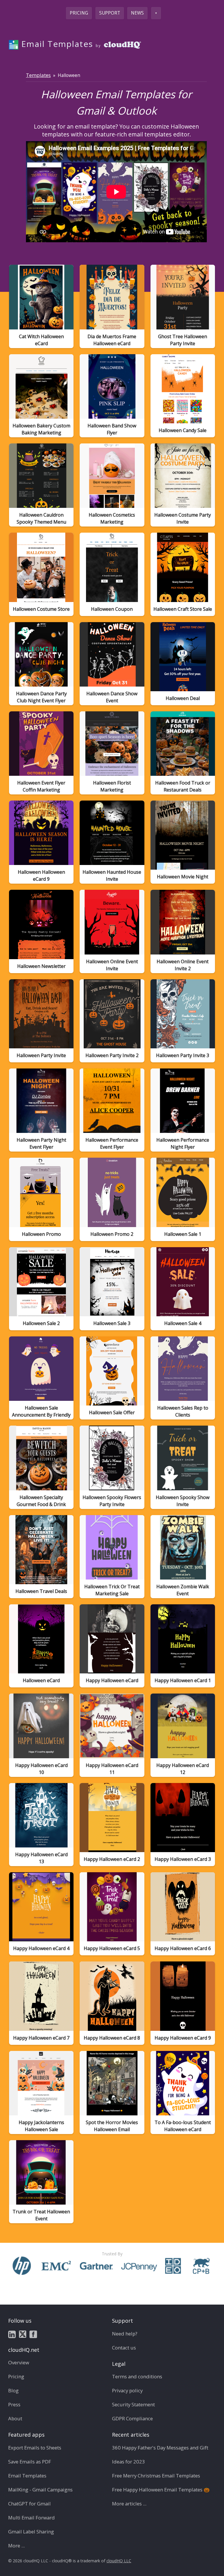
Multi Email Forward (32, 2518)
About (15, 2418)
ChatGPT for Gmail (29, 2504)
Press (14, 2404)
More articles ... (129, 2504)
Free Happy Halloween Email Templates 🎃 (161, 2490)
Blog (13, 2390)
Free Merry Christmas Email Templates (156, 2476)
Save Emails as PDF (30, 2462)
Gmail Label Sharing (31, 2532)
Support (110, 13)
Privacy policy (127, 2390)
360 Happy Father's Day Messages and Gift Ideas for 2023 (160, 2455)
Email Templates (27, 2476)
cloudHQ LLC (119, 2561)
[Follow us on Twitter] (23, 2334)
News (137, 13)
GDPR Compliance (132, 2418)
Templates (38, 75)
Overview (19, 2362)
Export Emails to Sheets (35, 2448)
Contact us (124, 2348)
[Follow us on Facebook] (33, 2334)
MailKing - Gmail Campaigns (40, 2490)
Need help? (125, 2334)
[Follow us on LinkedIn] (12, 2334)
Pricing (79, 13)
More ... (16, 2546)
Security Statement (133, 2404)
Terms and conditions (137, 2376)
